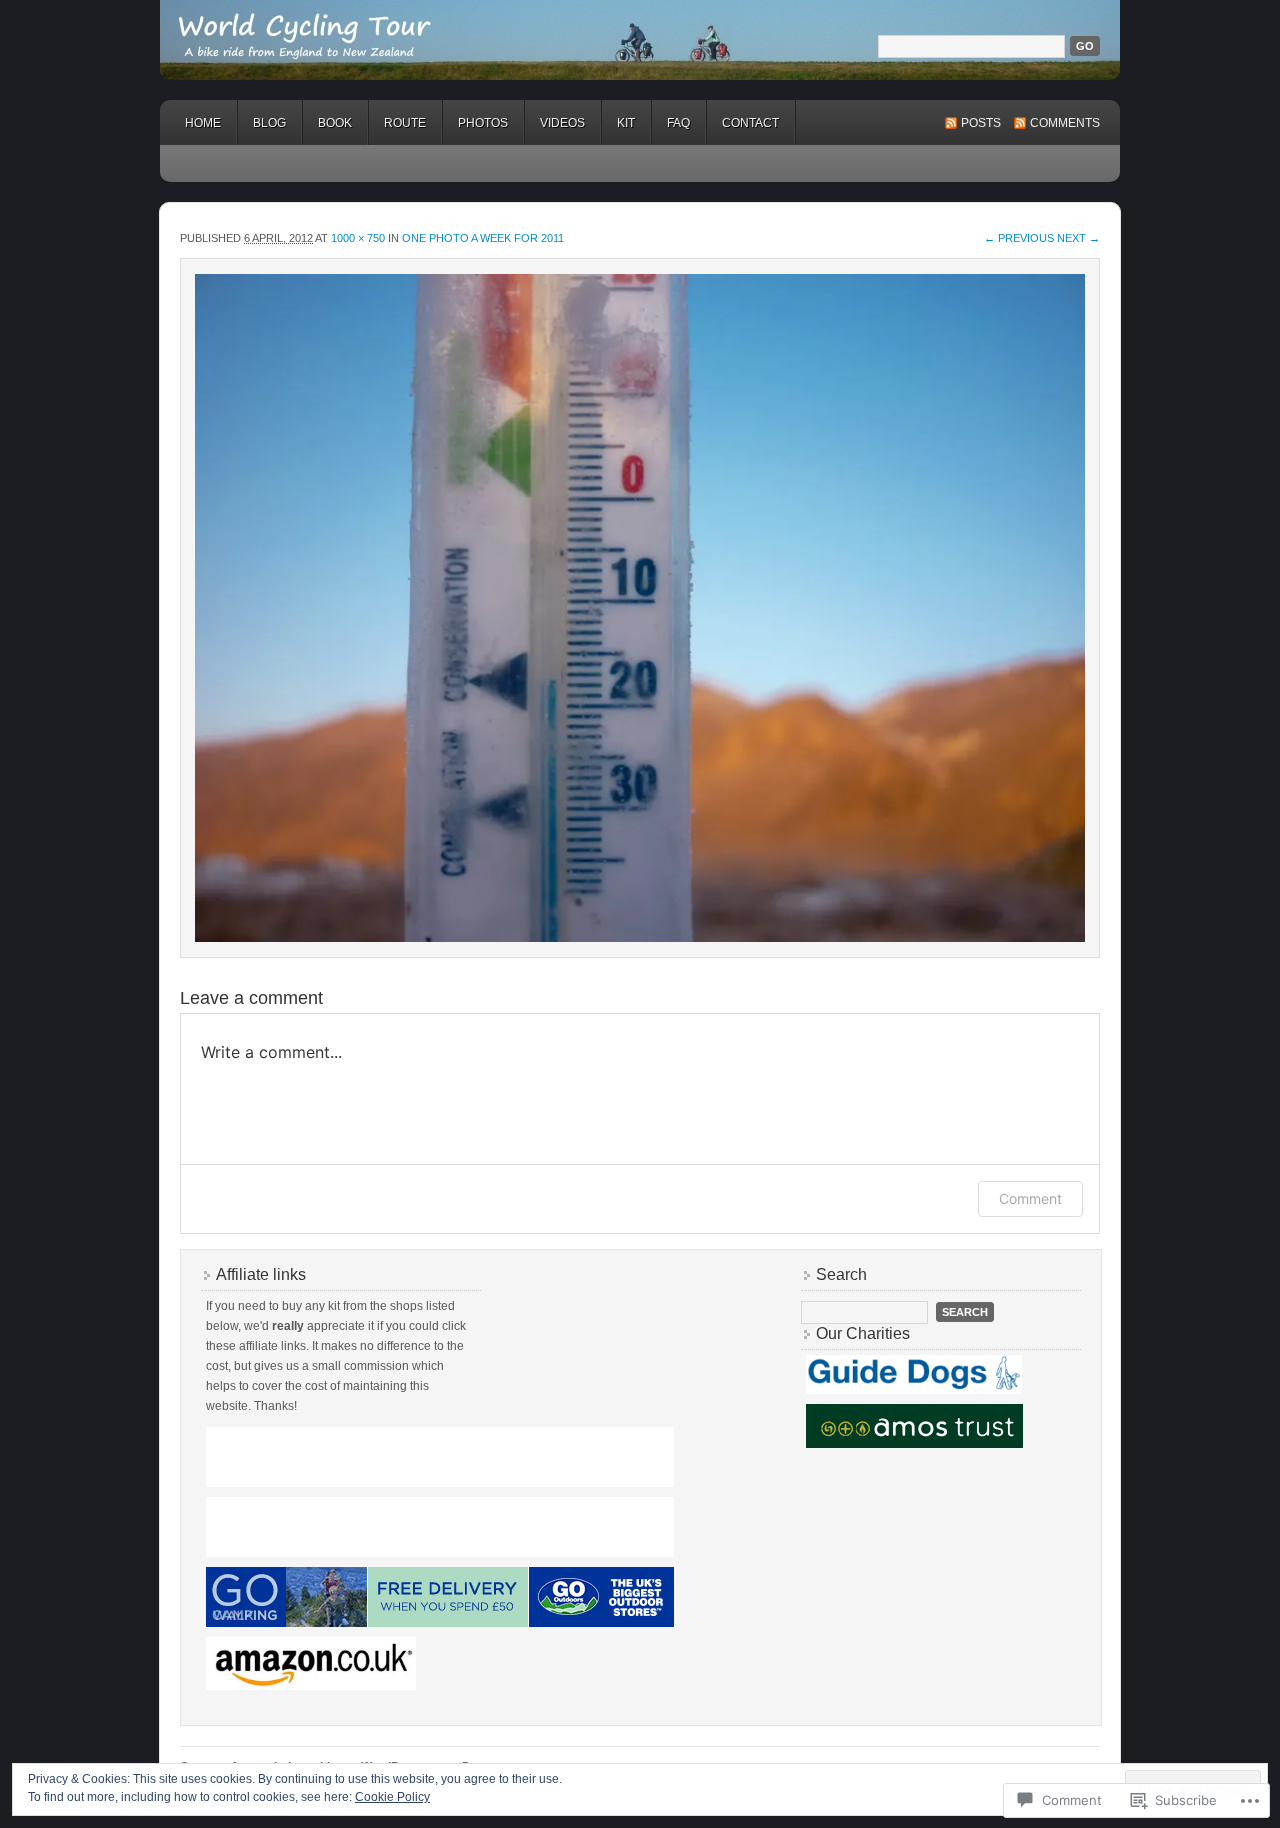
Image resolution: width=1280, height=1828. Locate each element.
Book (335, 123)
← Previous (1019, 238)
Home (203, 123)
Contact (750, 123)
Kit (626, 123)
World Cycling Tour (640, 40)
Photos (483, 123)
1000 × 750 (358, 238)
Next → (1078, 238)
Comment (1030, 1198)
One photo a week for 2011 (483, 238)
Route (405, 123)
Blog (269, 123)
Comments (1065, 123)
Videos (562, 123)
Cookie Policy (392, 1797)
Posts (981, 123)
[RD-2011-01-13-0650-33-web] (640, 608)
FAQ (678, 123)
